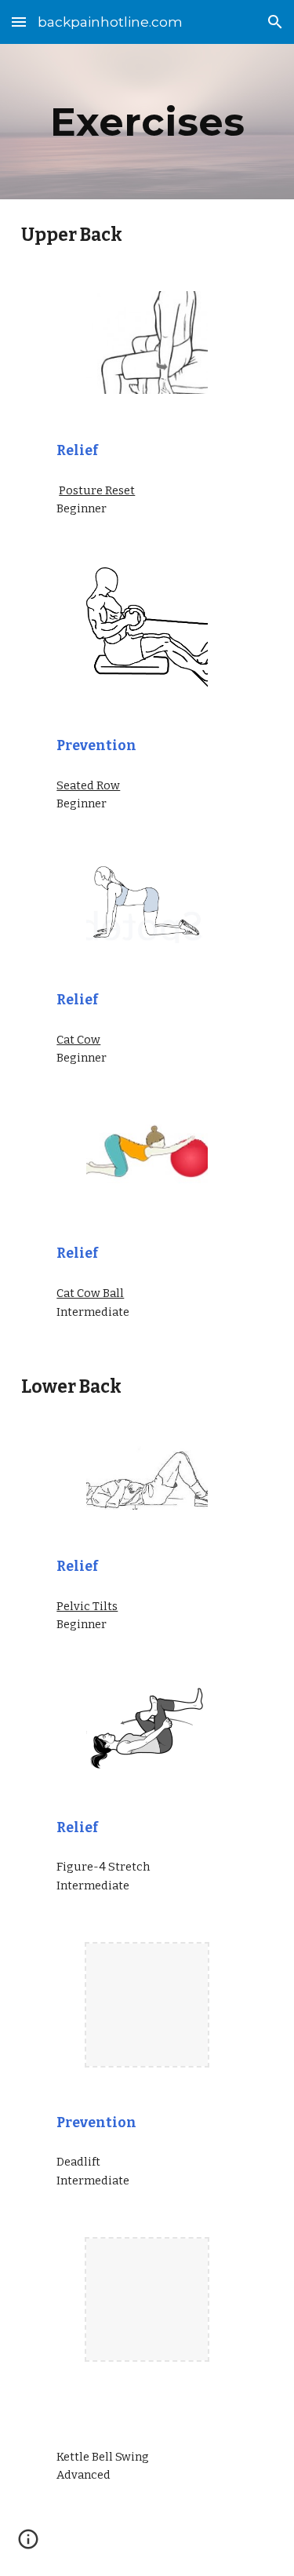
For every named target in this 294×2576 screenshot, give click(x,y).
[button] (19, 22)
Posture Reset (97, 490)
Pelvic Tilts (87, 1606)
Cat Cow (78, 1040)
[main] (147, 122)
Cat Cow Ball (90, 1293)
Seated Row (88, 785)
